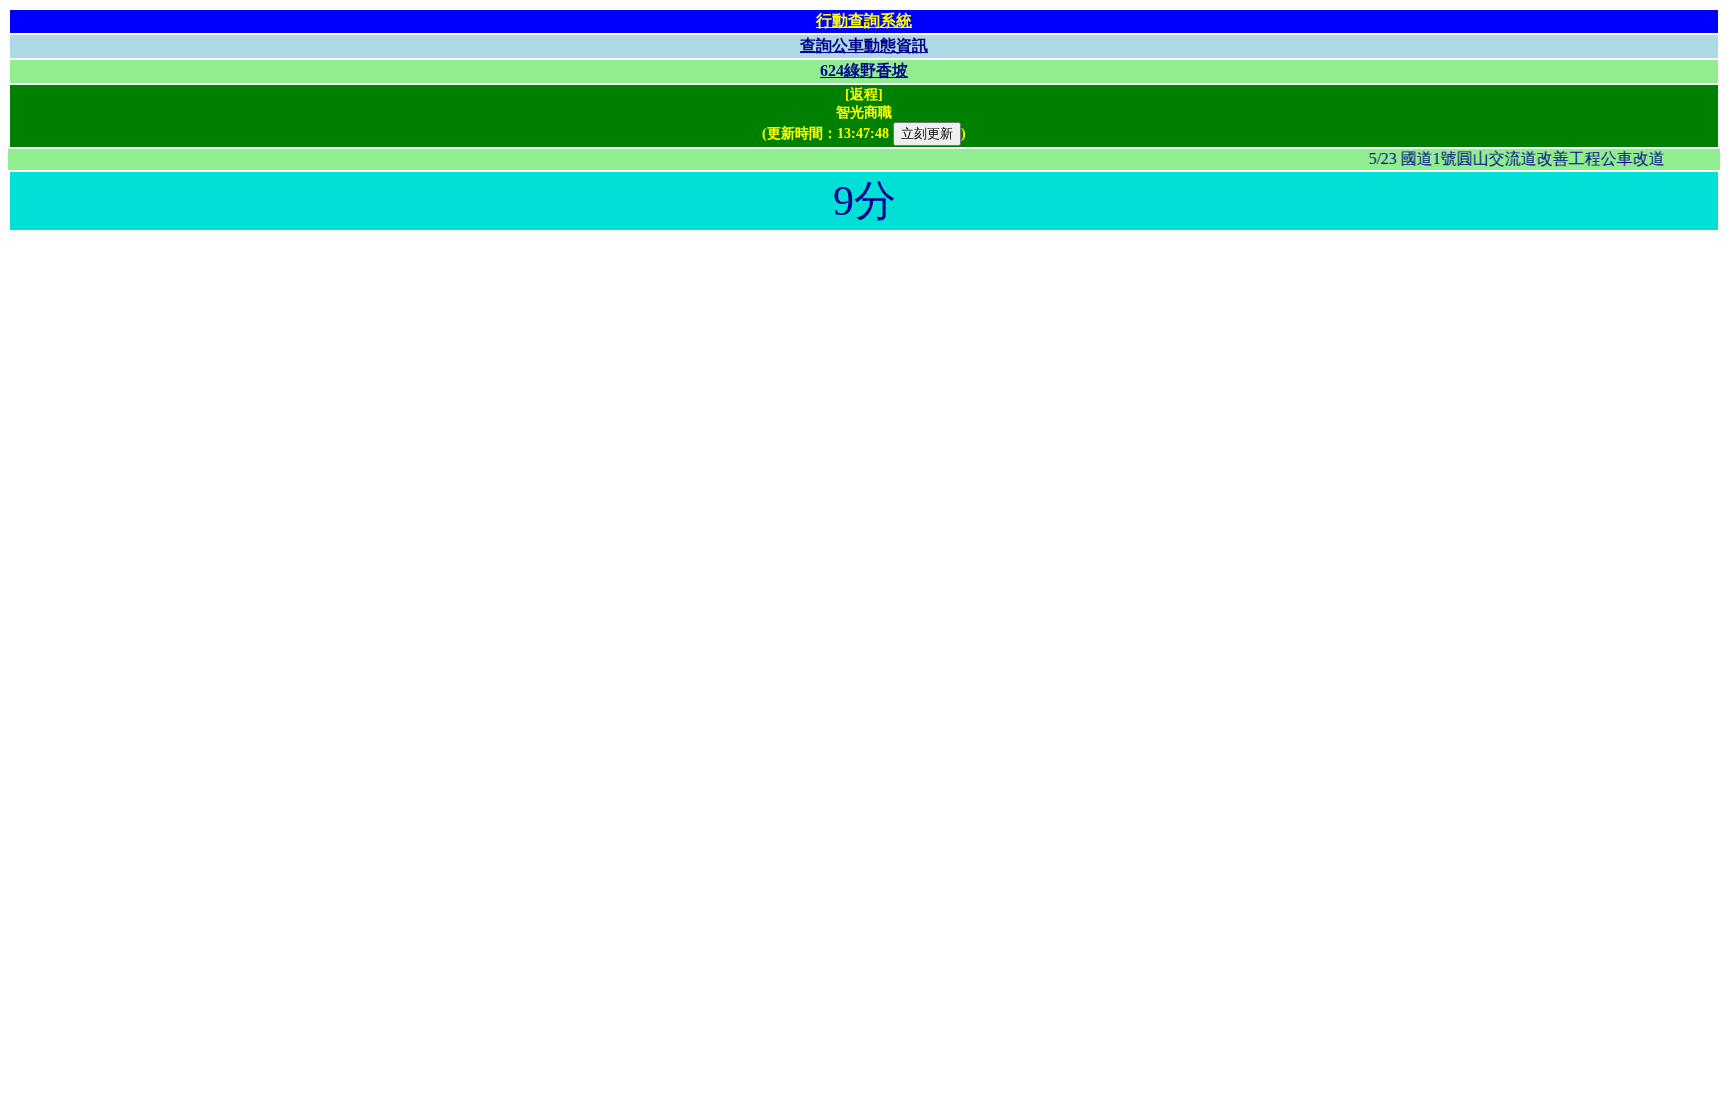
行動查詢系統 (864, 20)
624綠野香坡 (864, 70)
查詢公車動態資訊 (864, 45)
